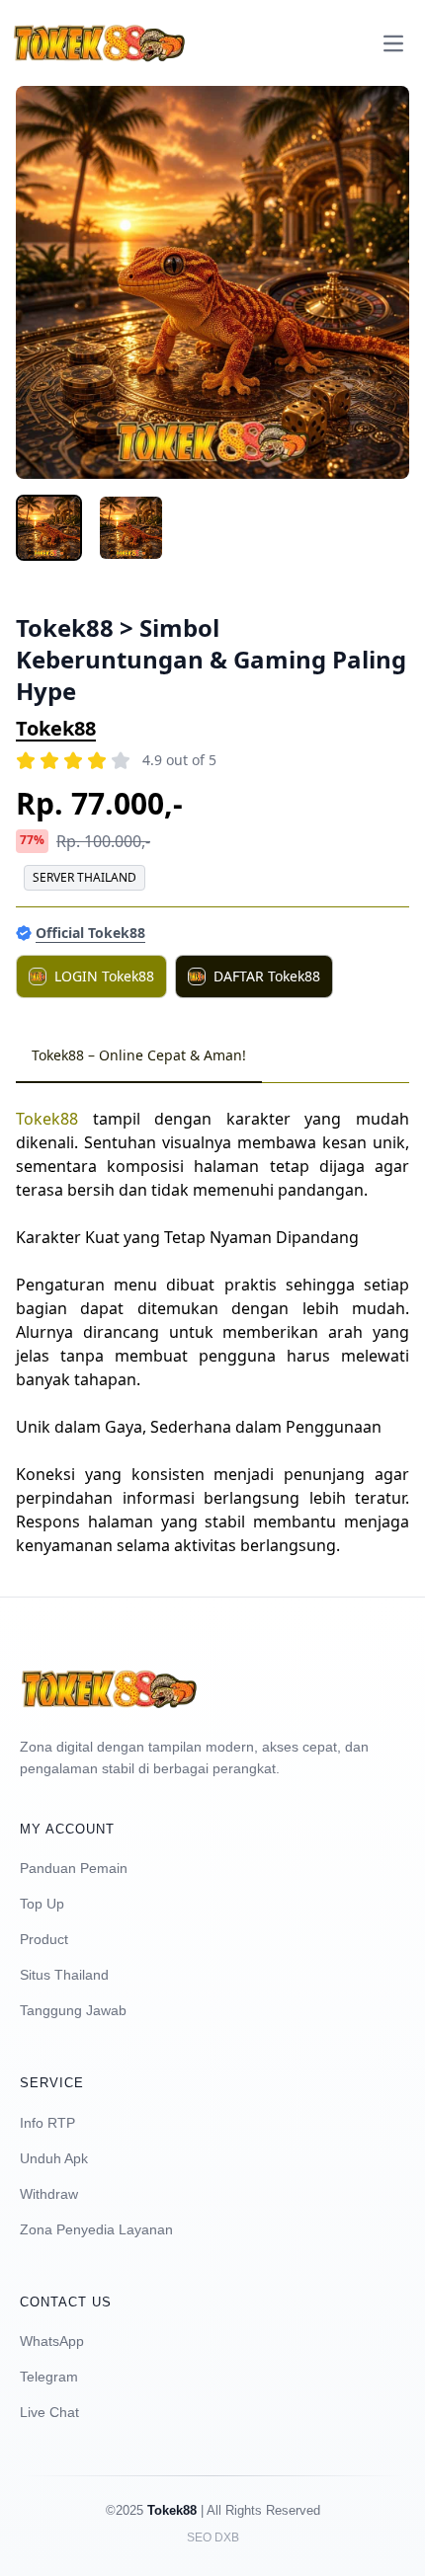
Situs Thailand (64, 1975)
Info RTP (47, 2123)
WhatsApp (52, 2341)
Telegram (49, 2377)
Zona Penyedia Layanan (96, 2229)
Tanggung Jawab (73, 2010)
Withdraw (49, 2194)
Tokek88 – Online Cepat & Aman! (139, 1055)
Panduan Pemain (74, 1868)
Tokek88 (56, 728)
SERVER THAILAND (85, 877)
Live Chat (49, 2412)
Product (44, 1939)
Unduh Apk (54, 2158)
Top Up (42, 1904)
